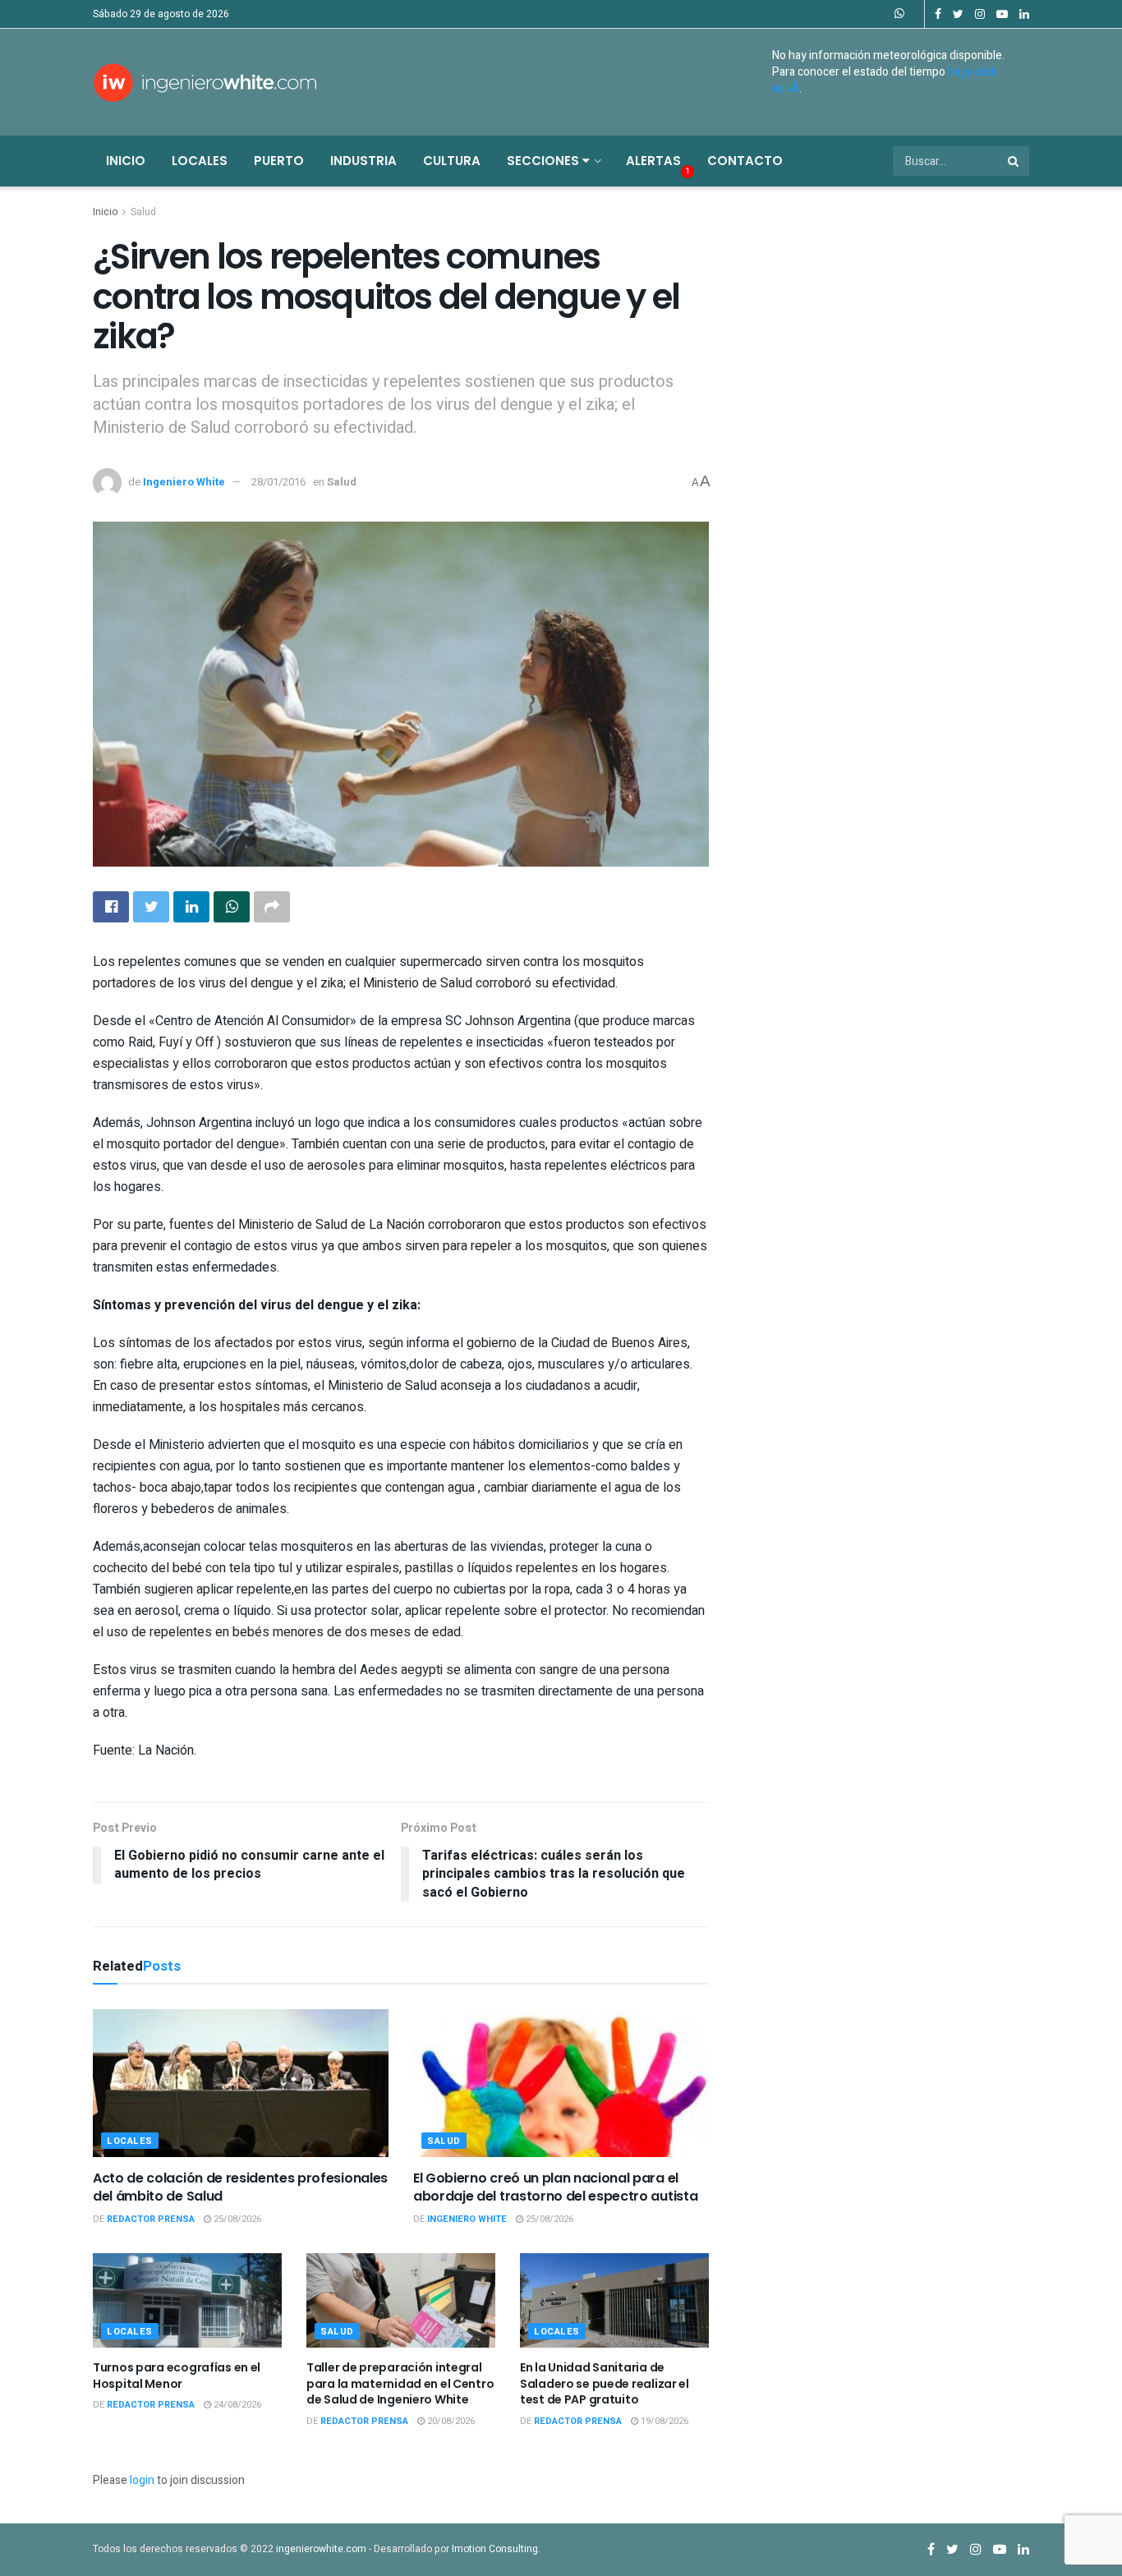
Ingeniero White (184, 482)
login (142, 2480)
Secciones (545, 161)
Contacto (745, 161)
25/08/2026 (236, 2219)
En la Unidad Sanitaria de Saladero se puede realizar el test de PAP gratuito (605, 2383)
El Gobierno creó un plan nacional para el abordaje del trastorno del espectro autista (555, 2187)
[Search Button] (1014, 161)
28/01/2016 (278, 482)
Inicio (126, 161)
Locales (200, 161)
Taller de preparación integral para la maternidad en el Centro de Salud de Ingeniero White (400, 2383)
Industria (363, 161)
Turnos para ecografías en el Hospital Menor (177, 2376)
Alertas (653, 161)
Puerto (279, 161)
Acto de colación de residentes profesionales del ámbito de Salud (240, 2187)
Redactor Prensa (151, 2219)
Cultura (452, 161)
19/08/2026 (663, 2421)
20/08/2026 (450, 2421)
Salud (143, 212)
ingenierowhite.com (321, 2549)
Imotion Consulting (495, 2549)
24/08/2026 (236, 2405)
